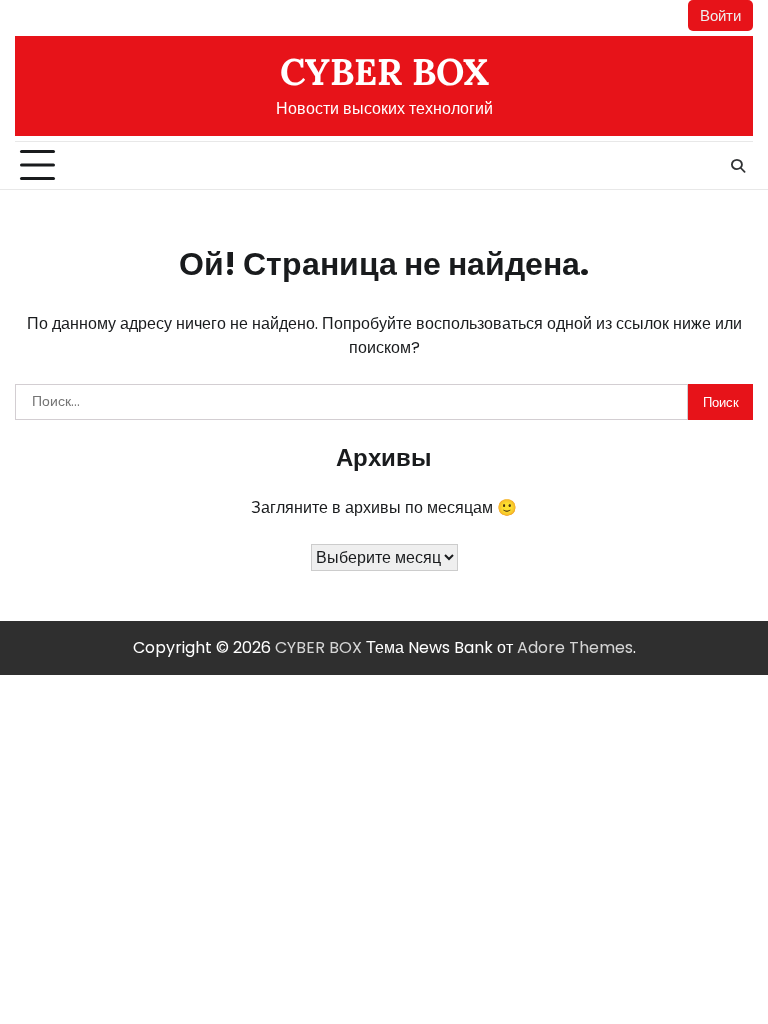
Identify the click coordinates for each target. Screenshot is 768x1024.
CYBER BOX (384, 71)
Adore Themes (575, 647)
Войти (720, 15)
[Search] (738, 166)
